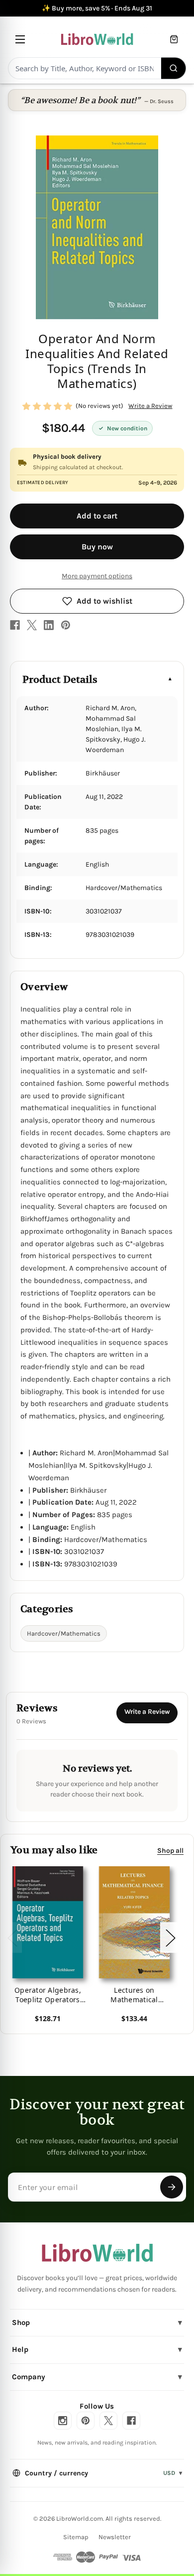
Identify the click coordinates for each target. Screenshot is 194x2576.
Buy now (97, 547)
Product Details (60, 680)
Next (170, 1938)
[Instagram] (63, 2421)
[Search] (174, 68)
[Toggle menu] (20, 39)
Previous (12, 1938)
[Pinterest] (66, 625)
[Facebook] (15, 625)
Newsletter (115, 2537)
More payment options (97, 576)
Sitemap (76, 2537)
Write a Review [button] (150, 406)
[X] (32, 625)
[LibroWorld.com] (97, 2253)
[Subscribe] (172, 2187)
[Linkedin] (49, 625)
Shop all (170, 1850)
